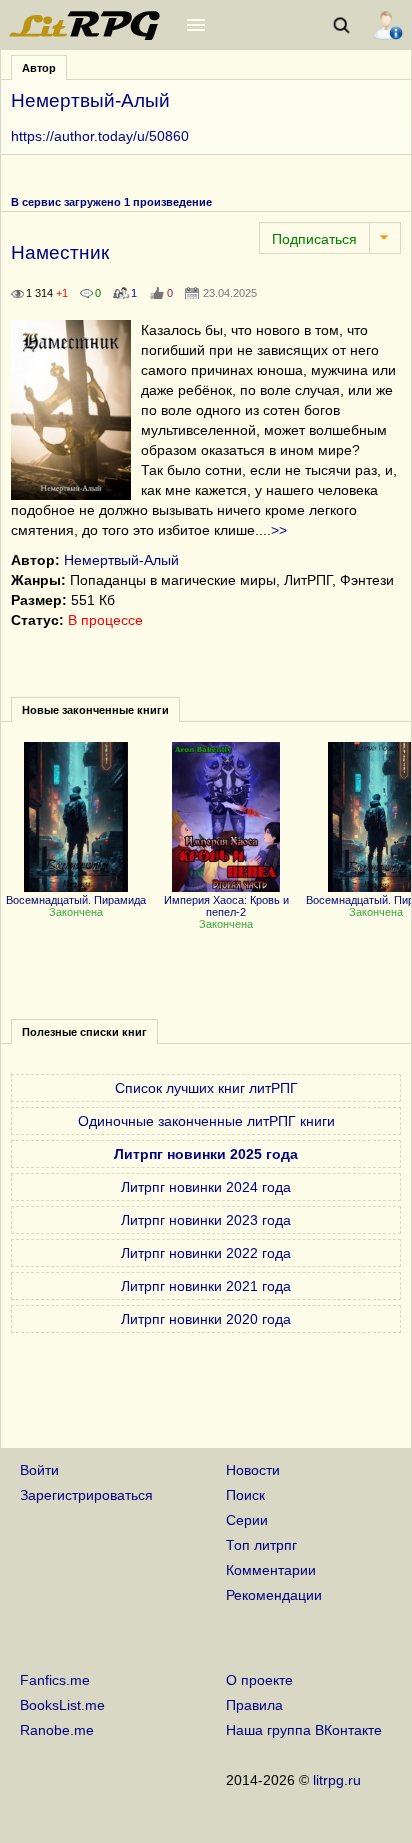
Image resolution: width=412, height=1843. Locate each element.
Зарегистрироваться (86, 1495)
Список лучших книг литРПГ (206, 1088)
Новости (253, 1470)
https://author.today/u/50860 (100, 136)
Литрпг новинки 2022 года (206, 1253)
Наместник (60, 252)
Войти (39, 1470)
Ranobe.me (57, 1730)
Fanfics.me (55, 1680)
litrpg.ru (337, 1780)
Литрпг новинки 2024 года (206, 1187)
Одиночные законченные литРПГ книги (206, 1121)
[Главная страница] (86, 35)
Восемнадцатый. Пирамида (76, 900)
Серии (247, 1520)
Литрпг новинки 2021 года (206, 1286)
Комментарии (271, 1570)
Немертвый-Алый (121, 560)
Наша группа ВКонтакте (304, 1730)
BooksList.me (62, 1705)
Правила (254, 1705)
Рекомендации (274, 1595)
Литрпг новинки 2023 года (206, 1220)
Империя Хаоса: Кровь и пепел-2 (226, 906)
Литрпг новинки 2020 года (206, 1319)
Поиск (245, 1495)
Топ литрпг (261, 1545)
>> (279, 530)
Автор (39, 68)
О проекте (259, 1680)
